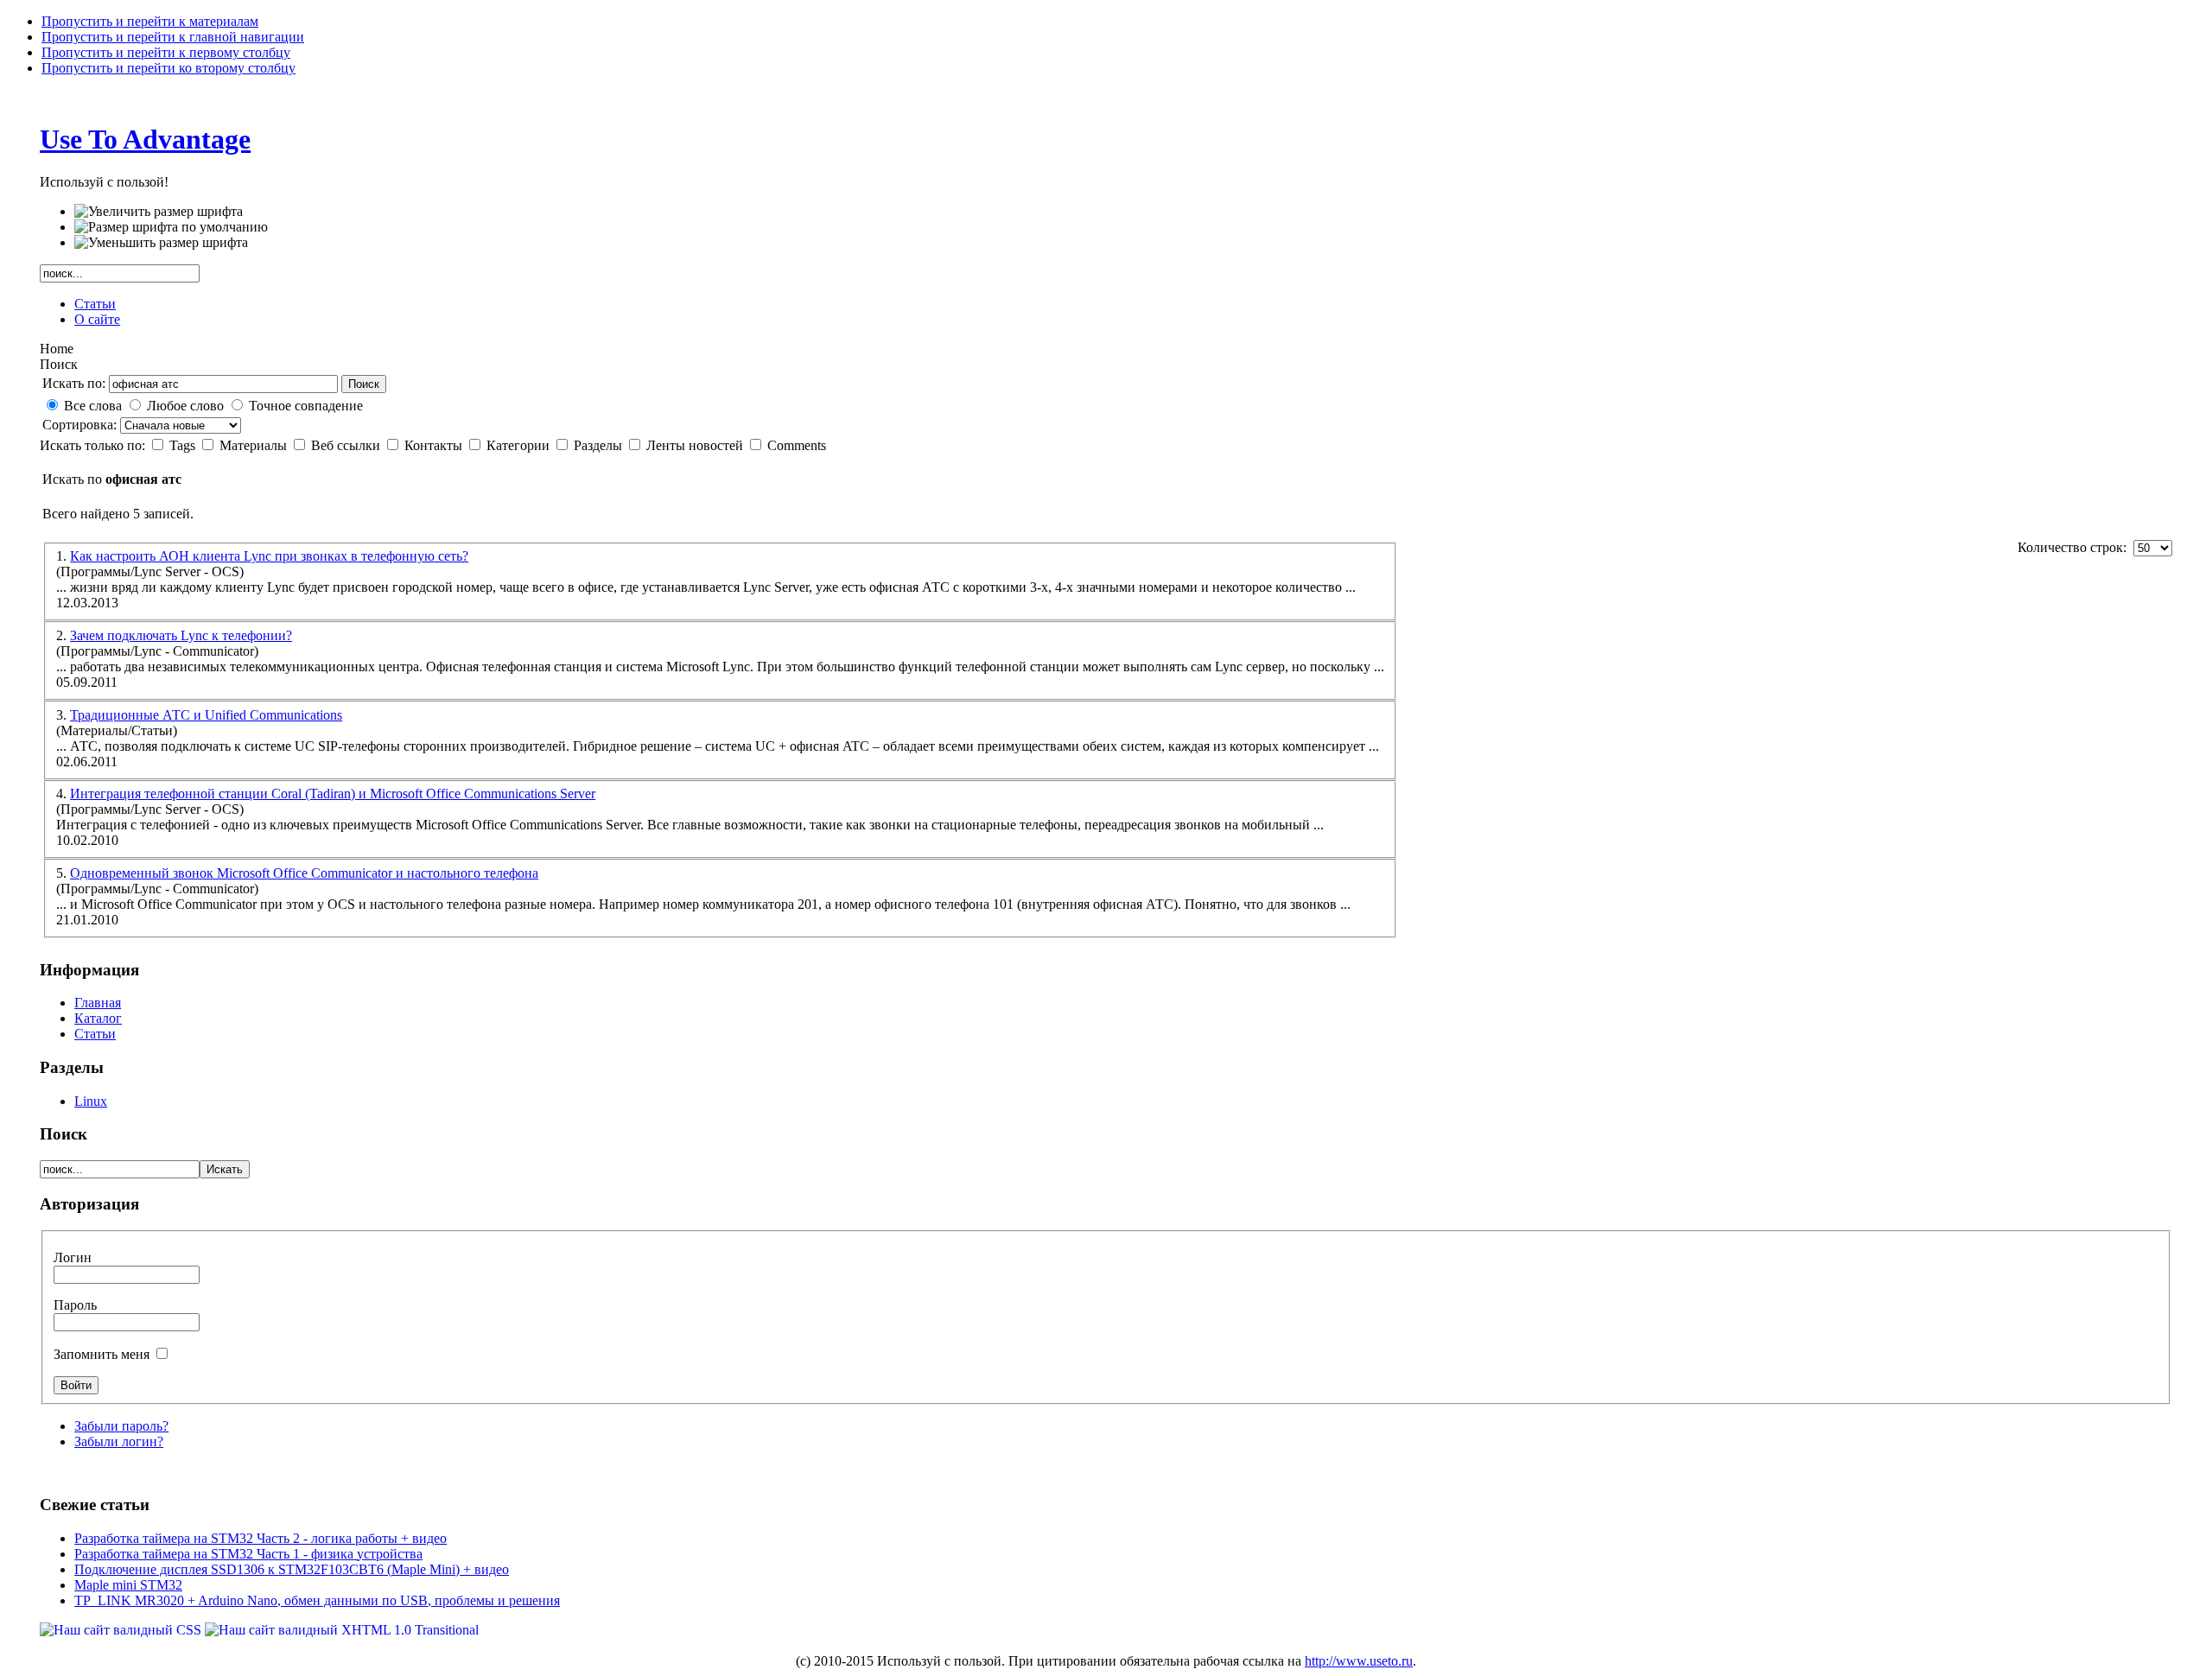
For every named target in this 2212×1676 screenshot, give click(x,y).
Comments (797, 445)
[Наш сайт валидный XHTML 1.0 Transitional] (342, 1630)
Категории (520, 445)
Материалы (255, 445)
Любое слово (185, 406)
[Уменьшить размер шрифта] (161, 243)
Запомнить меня (103, 1354)
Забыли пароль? (121, 1426)
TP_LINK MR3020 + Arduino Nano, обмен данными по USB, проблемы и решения (317, 1600)
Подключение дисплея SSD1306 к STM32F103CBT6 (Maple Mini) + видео (292, 1569)
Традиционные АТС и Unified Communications (206, 715)
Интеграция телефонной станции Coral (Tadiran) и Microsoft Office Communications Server (333, 794)
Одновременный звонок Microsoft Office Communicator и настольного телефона (304, 873)
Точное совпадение (306, 406)
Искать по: (74, 383)
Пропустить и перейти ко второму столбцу (168, 68)
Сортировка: (81, 425)
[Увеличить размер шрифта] (159, 212)
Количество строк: (2075, 547)
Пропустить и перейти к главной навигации (173, 37)
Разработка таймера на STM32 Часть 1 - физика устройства (248, 1554)
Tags (184, 445)
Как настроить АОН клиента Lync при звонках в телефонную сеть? (269, 556)
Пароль (75, 1305)
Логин (73, 1257)
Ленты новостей (696, 445)
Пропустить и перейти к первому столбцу (166, 52)
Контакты (435, 445)
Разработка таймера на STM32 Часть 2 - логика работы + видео (261, 1538)
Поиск (364, 384)
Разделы (600, 445)
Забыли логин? (119, 1441)
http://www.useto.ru (1359, 1661)
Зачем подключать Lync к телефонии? (181, 635)
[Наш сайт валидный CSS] (122, 1630)
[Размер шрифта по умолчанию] (171, 227)
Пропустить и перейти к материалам (150, 21)
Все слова (93, 406)
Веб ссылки (347, 445)
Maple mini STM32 (128, 1585)
